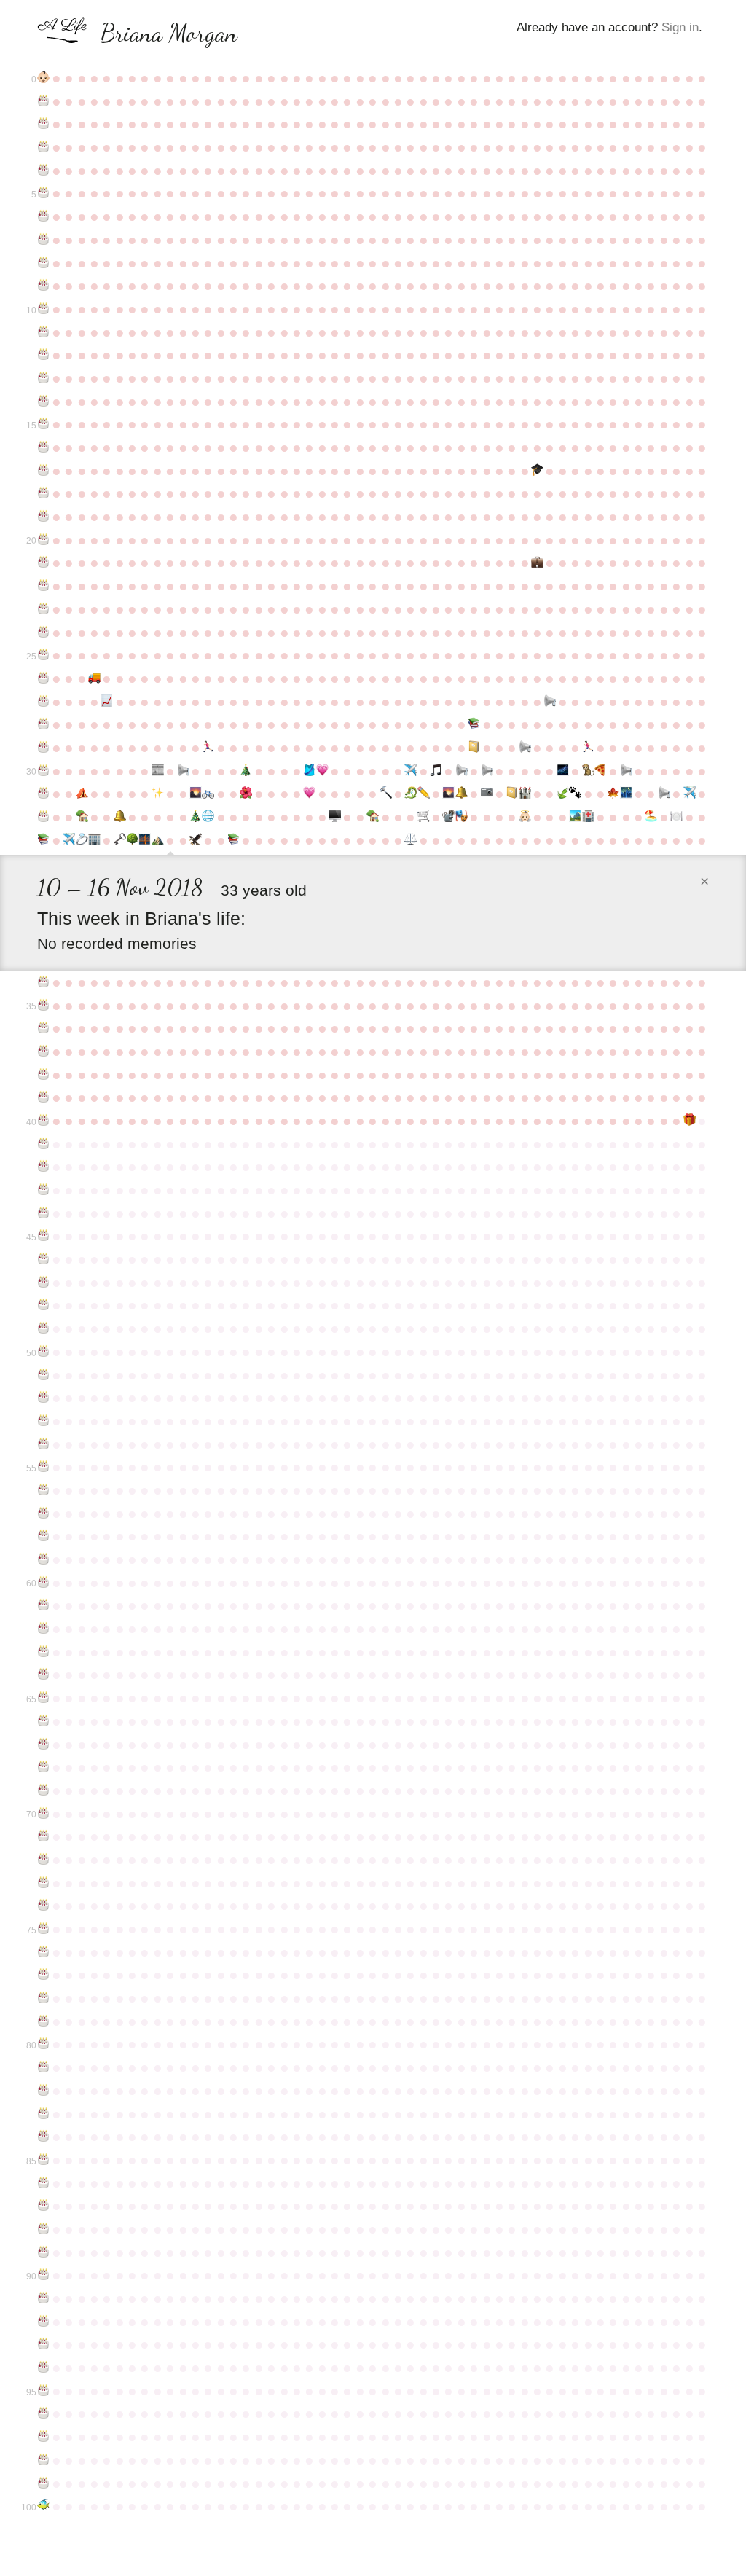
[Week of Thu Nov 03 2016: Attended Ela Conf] (158, 794)
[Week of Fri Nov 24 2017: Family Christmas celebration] (196, 817)
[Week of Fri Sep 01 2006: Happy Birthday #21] (43, 563)
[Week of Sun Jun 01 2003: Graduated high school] (537, 471)
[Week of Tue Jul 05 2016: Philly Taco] (601, 771)
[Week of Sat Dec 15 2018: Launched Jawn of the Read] (233, 840)
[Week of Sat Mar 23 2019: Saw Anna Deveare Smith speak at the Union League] (411, 840)
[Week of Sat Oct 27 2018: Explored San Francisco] (145, 840)
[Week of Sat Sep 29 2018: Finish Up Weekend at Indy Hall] (94, 840)
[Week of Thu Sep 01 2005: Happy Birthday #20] (43, 540)
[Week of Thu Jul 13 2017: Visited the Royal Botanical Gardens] (613, 794)
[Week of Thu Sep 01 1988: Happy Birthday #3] (43, 147)
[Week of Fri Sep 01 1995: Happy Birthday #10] (43, 309)
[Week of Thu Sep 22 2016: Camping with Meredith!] (81, 794)
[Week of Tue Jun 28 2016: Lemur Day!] (588, 771)
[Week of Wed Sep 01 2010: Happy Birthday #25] (43, 655)
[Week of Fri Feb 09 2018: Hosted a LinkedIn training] (335, 817)
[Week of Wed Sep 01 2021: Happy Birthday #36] (43, 1028)
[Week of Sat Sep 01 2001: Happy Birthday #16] (43, 447)
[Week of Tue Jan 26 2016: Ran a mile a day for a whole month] (309, 771)
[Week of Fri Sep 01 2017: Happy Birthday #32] (43, 817)
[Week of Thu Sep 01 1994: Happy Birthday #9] (43, 286)
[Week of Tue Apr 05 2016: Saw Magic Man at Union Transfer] (436, 771)
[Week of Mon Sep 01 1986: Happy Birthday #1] (43, 101)
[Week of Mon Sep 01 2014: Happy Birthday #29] (43, 748)
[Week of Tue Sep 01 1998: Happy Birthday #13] (43, 378)
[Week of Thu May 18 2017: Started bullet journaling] (512, 794)
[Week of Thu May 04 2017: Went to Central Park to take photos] (486, 794)
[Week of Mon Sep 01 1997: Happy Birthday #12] (43, 355)
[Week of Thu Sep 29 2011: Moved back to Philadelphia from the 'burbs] (94, 678)
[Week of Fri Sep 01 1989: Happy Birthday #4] (43, 171)
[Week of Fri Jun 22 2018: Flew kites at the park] (575, 817)
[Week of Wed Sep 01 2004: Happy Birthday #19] (43, 517)
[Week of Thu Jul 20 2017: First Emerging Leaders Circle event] (625, 794)
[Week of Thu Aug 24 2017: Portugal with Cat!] (689, 794)
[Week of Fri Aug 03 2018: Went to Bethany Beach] (651, 817)
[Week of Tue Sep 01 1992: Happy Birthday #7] (43, 240)
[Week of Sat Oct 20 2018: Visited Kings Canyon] (132, 840)
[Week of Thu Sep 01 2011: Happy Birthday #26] (43, 678)
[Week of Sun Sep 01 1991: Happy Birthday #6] (43, 216)
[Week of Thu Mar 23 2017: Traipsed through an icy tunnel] (411, 794)
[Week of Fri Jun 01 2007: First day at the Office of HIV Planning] (537, 563)
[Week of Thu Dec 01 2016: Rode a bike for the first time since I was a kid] (208, 794)
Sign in (680, 27)
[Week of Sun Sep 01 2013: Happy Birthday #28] (43, 724)
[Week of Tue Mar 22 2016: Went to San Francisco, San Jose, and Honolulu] (411, 771)
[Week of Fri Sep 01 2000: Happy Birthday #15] (43, 424)
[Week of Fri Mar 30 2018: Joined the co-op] (423, 817)
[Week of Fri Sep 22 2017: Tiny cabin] (81, 817)
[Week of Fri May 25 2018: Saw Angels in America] (524, 817)
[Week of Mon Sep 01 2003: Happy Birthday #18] (43, 493)
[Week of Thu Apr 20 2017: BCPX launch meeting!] (462, 794)
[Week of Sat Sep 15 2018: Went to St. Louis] (69, 840)
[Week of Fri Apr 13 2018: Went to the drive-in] (448, 817)
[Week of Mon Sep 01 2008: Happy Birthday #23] (43, 609)
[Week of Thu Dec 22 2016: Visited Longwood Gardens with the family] (246, 794)
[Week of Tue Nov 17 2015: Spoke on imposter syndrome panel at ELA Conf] (182, 771)
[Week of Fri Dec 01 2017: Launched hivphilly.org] (208, 817)
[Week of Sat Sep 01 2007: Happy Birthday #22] (43, 586)
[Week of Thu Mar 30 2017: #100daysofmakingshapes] (423, 794)
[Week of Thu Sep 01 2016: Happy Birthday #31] (43, 794)
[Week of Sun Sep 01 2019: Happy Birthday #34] (43, 982)
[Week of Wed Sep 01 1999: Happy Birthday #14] (43, 402)
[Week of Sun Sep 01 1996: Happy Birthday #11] (43, 332)
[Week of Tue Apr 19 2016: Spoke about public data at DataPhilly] (462, 771)
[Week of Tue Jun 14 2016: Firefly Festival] (563, 771)
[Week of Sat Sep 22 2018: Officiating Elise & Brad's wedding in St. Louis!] (81, 840)
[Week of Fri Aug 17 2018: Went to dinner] (676, 817)
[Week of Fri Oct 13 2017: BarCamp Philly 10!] (119, 817)
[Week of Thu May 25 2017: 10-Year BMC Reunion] (524, 794)
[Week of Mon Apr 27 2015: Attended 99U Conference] (474, 748)
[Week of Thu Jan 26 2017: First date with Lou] (309, 794)
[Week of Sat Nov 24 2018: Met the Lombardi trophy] (196, 840)
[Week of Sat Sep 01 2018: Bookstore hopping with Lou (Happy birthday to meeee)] (43, 840)
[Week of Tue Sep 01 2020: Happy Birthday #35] (43, 1006)
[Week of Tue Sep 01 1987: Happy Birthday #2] (43, 124)
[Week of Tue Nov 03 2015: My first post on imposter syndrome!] (158, 771)
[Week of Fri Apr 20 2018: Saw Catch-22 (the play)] (462, 817)
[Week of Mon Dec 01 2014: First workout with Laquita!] (208, 748)
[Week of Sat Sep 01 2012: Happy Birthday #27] (43, 702)
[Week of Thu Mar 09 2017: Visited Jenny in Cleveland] (385, 794)
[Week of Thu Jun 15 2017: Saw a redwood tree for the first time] (563, 794)
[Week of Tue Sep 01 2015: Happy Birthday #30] (43, 771)
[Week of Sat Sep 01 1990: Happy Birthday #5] (43, 193)
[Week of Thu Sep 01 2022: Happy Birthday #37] (43, 1052)
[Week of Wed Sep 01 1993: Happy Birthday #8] (43, 263)
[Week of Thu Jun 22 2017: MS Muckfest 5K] (575, 794)
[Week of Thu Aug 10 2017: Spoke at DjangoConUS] (664, 794)
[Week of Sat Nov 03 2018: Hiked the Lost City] (158, 840)
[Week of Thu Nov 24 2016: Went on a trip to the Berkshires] (196, 794)
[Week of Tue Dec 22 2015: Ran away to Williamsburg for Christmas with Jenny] (246, 771)
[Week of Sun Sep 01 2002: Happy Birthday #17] (43, 471)
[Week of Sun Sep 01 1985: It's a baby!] (43, 78)
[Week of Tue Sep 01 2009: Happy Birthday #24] (43, 633)
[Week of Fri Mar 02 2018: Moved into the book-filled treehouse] (373, 817)
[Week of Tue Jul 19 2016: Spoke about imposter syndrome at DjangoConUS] (625, 771)
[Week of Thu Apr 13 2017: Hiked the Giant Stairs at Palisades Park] (448, 794)
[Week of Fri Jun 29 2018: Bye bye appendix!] (588, 817)
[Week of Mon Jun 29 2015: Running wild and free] (588, 748)
